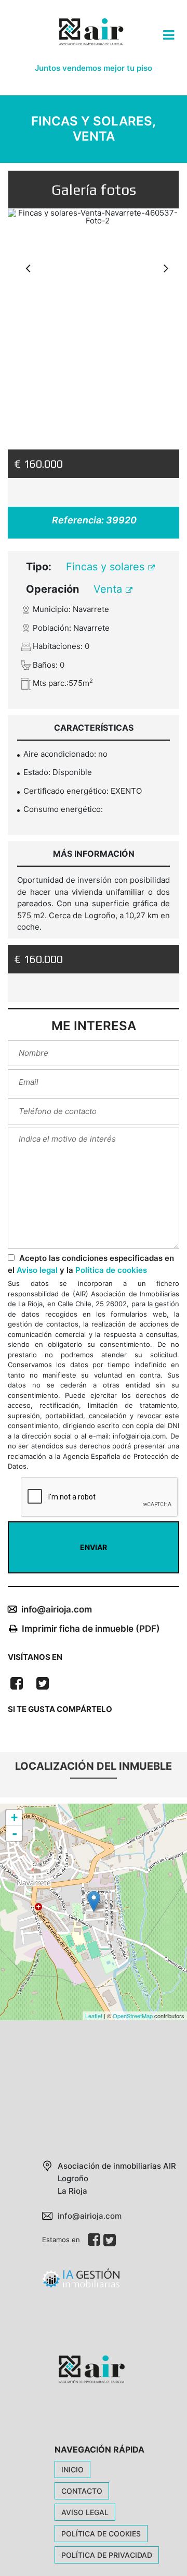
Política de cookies (111, 1270)
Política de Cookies (101, 2534)
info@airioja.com (57, 1609)
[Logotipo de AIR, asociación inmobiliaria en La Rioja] (90, 40)
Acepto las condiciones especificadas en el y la (91, 1264)
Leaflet (94, 2016)
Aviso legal (37, 1270)
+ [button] (14, 1817)
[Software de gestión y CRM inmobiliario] (81, 2282)
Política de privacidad (107, 2555)
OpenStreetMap (133, 2016)
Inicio (72, 2469)
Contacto (82, 2491)
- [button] (15, 1833)
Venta (109, 589)
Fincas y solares (107, 567)
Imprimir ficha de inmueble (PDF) (91, 1629)
